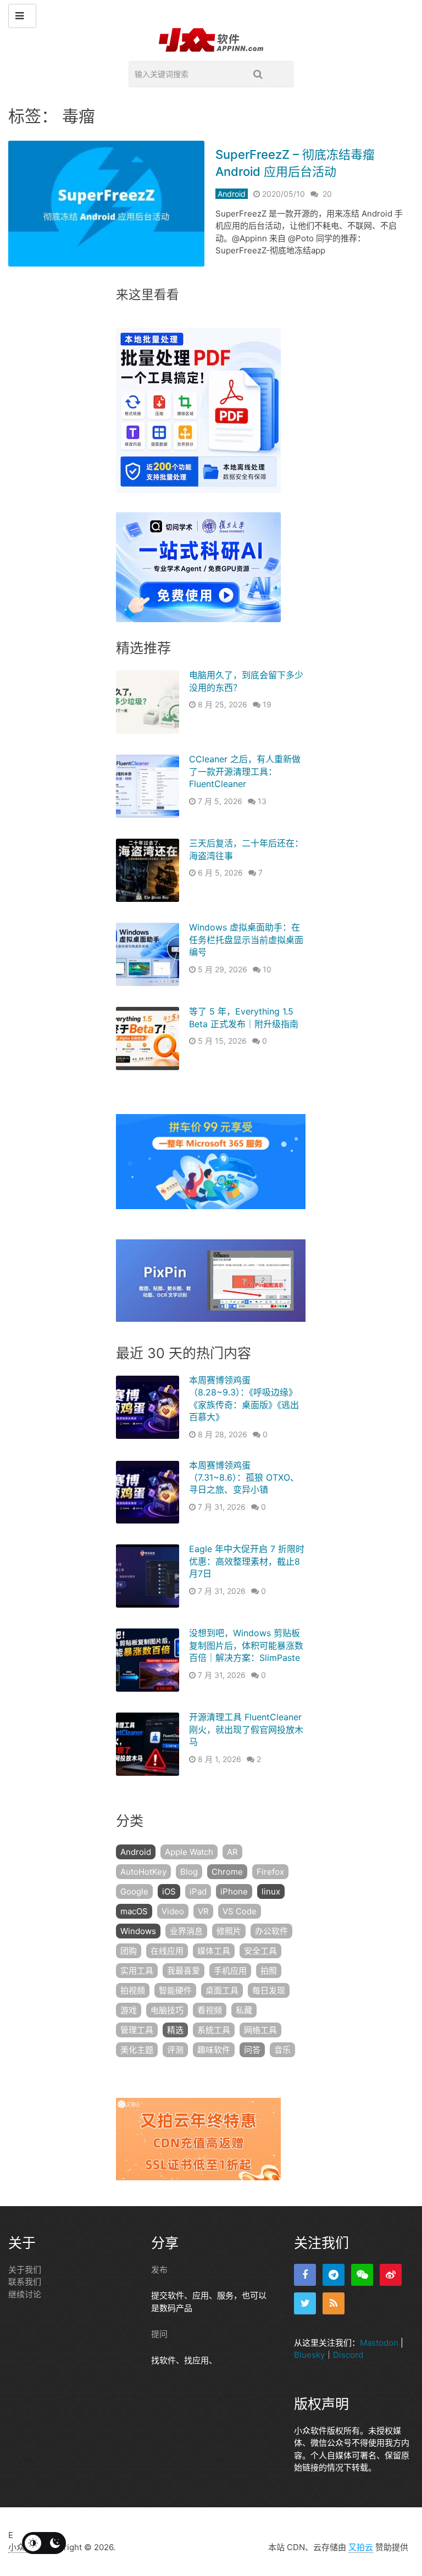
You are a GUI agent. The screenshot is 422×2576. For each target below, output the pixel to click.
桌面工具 (222, 1990)
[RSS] (334, 2303)
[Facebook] (305, 2275)
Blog (189, 1872)
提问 (159, 2334)
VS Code (240, 1911)
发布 (159, 2270)
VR (203, 1911)
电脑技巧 (167, 2010)
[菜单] (22, 16)
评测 (175, 2050)
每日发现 (269, 1990)
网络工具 (260, 2030)
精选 (175, 2030)
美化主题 (137, 2050)
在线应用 (167, 1951)
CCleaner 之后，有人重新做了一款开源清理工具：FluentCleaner (245, 771)
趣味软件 (214, 2050)
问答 (252, 2050)
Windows (138, 1931)
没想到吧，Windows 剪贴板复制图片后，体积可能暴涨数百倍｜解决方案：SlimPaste (246, 1645)
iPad (198, 1891)
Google (134, 1891)
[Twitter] (305, 2303)
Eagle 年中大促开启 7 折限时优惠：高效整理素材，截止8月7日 (247, 1561)
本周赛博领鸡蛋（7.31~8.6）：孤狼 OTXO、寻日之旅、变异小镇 (244, 1478)
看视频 (210, 2010)
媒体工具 (214, 1951)
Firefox (270, 1872)
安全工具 (260, 1951)
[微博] (391, 2275)
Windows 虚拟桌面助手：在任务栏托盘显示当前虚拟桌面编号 (246, 940)
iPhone (234, 1891)
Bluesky (309, 2355)
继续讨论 (25, 2294)
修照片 (229, 1931)
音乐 (282, 2050)
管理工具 (137, 2030)
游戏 (129, 2010)
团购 (129, 1951)
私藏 (244, 2010)
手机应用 (230, 1971)
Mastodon (379, 2343)
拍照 (269, 1971)
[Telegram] (334, 2275)
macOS (134, 1911)
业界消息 (186, 1931)
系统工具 (214, 2030)
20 (327, 194)
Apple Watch (189, 1852)
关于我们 (25, 2270)
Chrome (227, 1872)
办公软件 (271, 1931)
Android (232, 194)
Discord (348, 2355)
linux (271, 1891)
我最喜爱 (184, 1971)
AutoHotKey (143, 1872)
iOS (169, 1891)
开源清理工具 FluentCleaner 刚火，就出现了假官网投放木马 (246, 1729)
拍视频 (133, 1990)
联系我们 (25, 2282)
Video (173, 1911)
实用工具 (137, 1971)
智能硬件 (175, 1990)
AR (232, 1852)
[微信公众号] (362, 2275)
